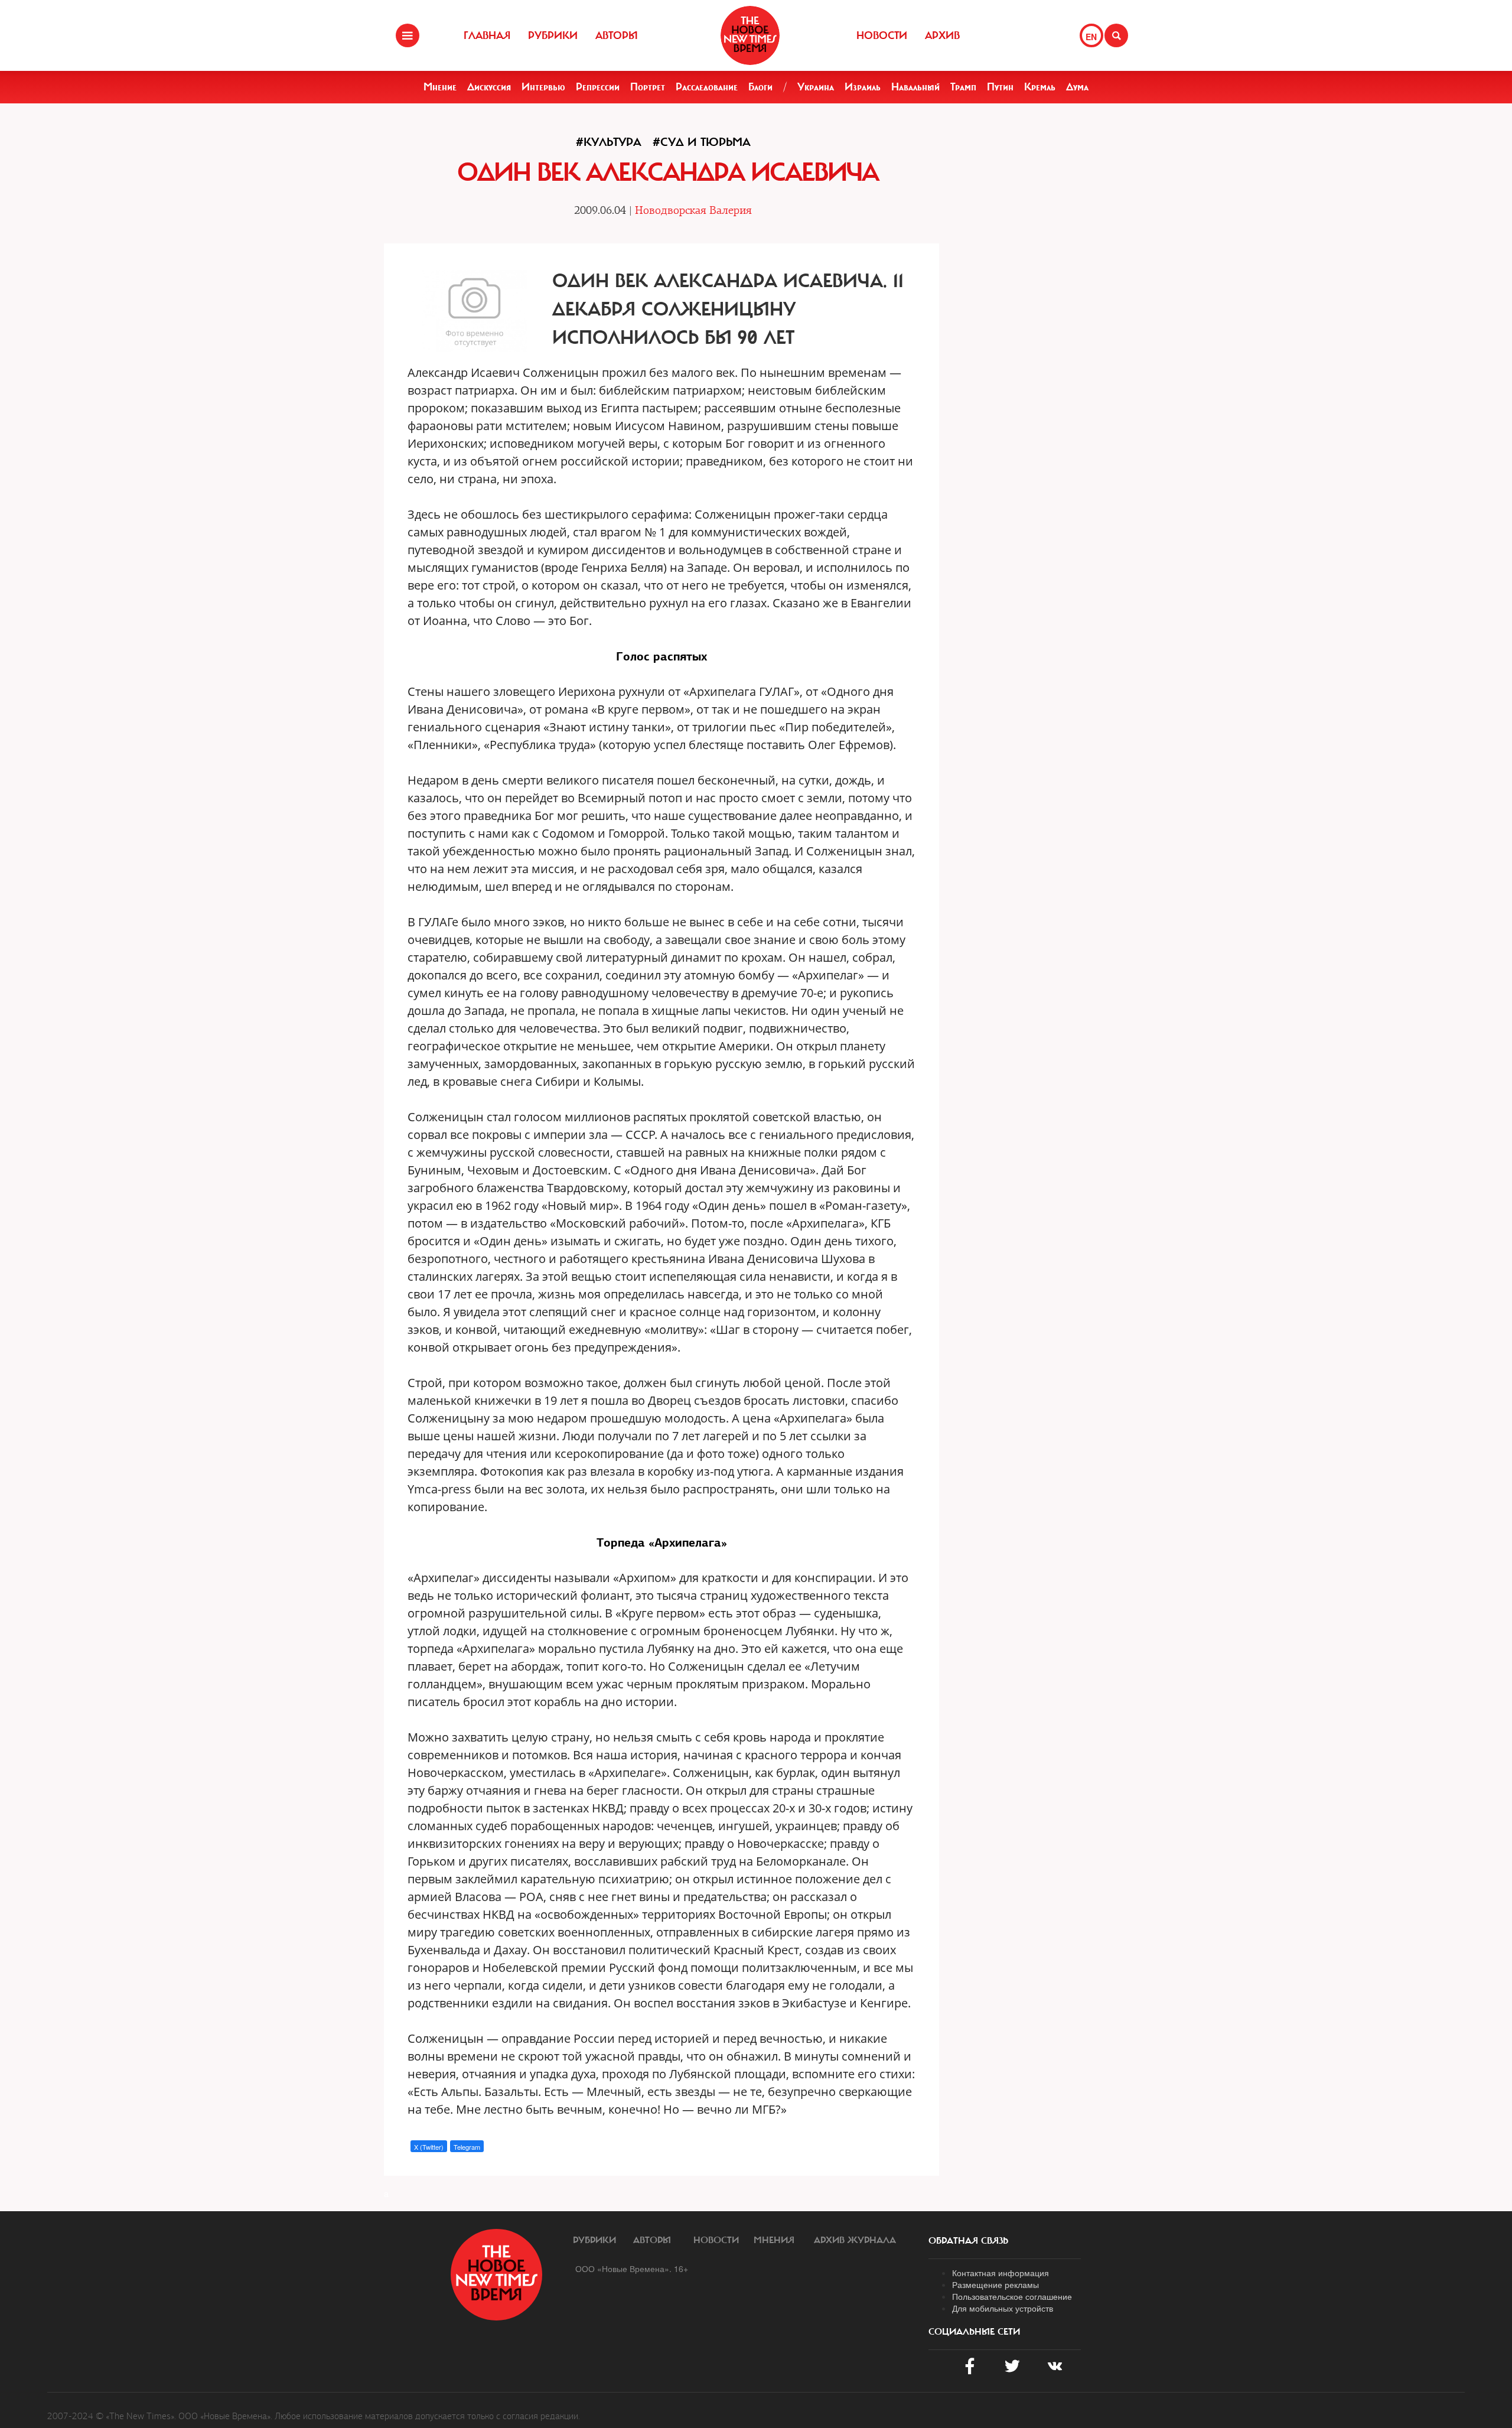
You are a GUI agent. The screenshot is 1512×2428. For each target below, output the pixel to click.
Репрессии (598, 87)
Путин (1000, 87)
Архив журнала (855, 2240)
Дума (1077, 87)
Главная (487, 35)
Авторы (617, 35)
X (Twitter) (429, 2147)
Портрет (648, 87)
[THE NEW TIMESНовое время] (750, 35)
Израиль (863, 87)
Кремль (1040, 87)
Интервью (543, 87)
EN (1091, 37)
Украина (816, 87)
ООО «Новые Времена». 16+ (632, 2268)
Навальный (915, 87)
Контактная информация (1001, 2273)
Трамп (963, 87)
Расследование (707, 87)
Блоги (760, 87)
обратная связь (968, 2241)
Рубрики (553, 35)
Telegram (467, 2147)
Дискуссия (489, 87)
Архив (942, 35)
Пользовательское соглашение (1012, 2296)
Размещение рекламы (995, 2284)
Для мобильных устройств (1003, 2308)
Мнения (774, 2240)
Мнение (440, 87)
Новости (882, 35)
